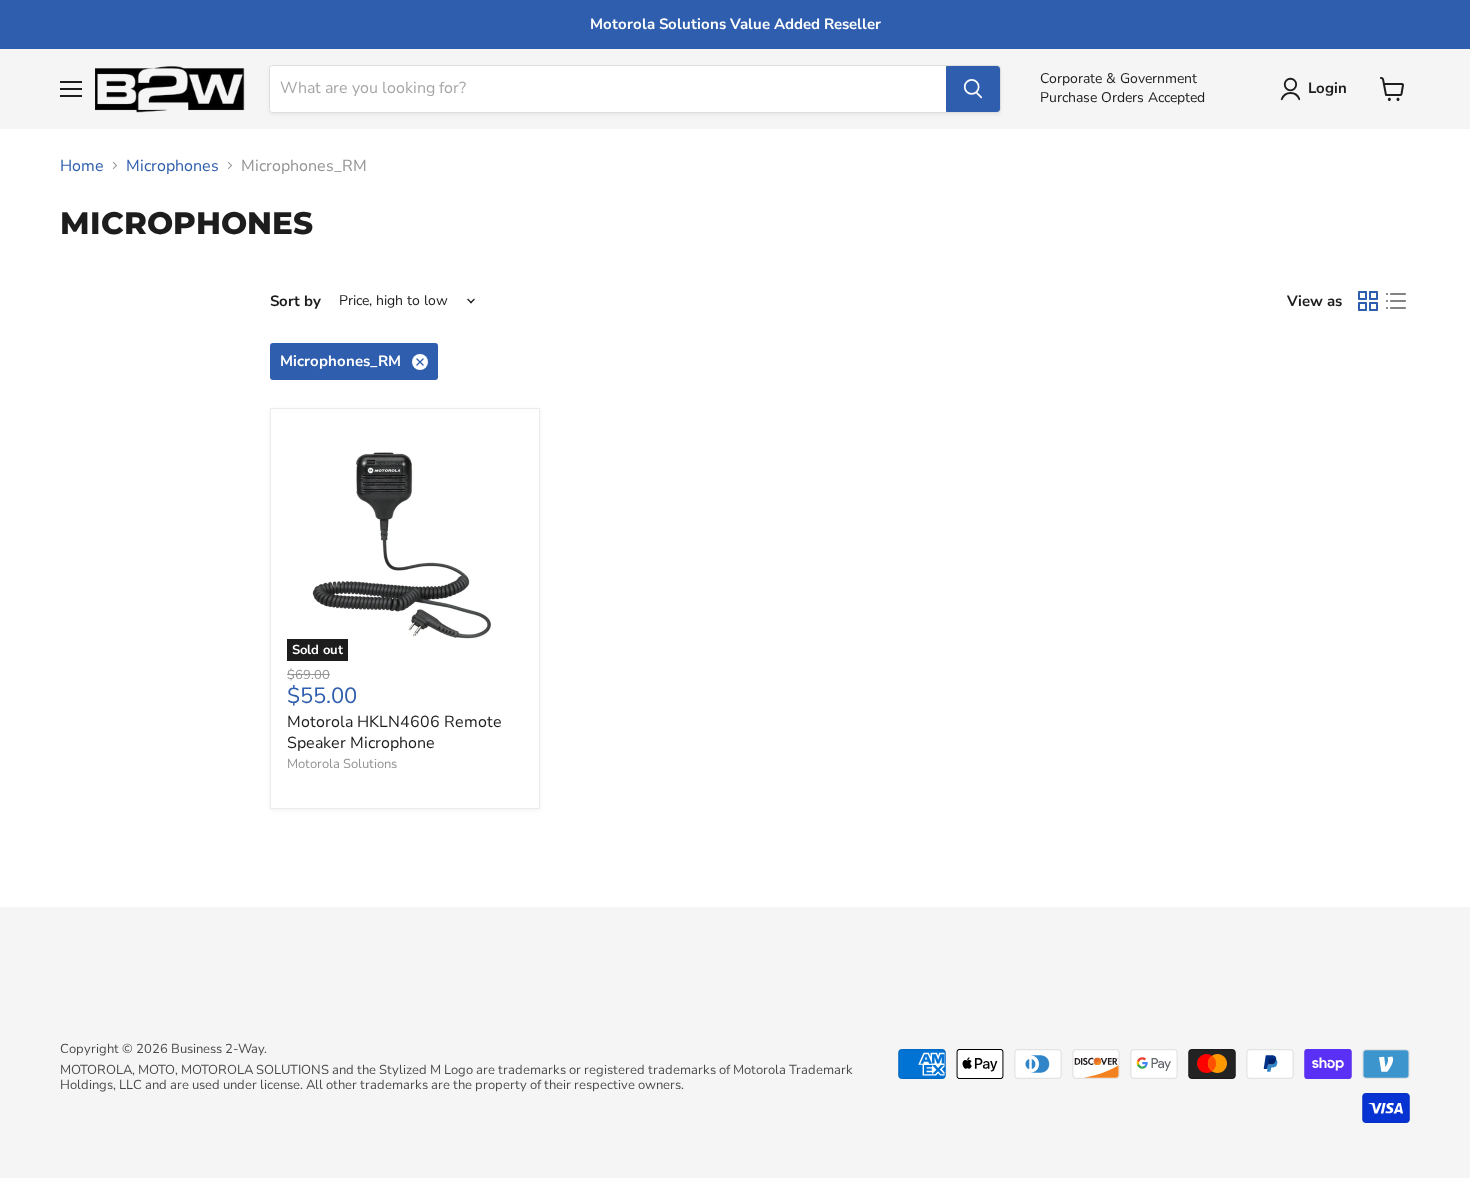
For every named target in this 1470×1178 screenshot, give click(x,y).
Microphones (172, 166)
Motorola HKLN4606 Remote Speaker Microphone (394, 732)
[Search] (973, 89)
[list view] (1396, 301)
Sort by (295, 301)
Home (82, 166)
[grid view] (1368, 301)
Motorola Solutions (342, 764)
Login (1327, 88)
